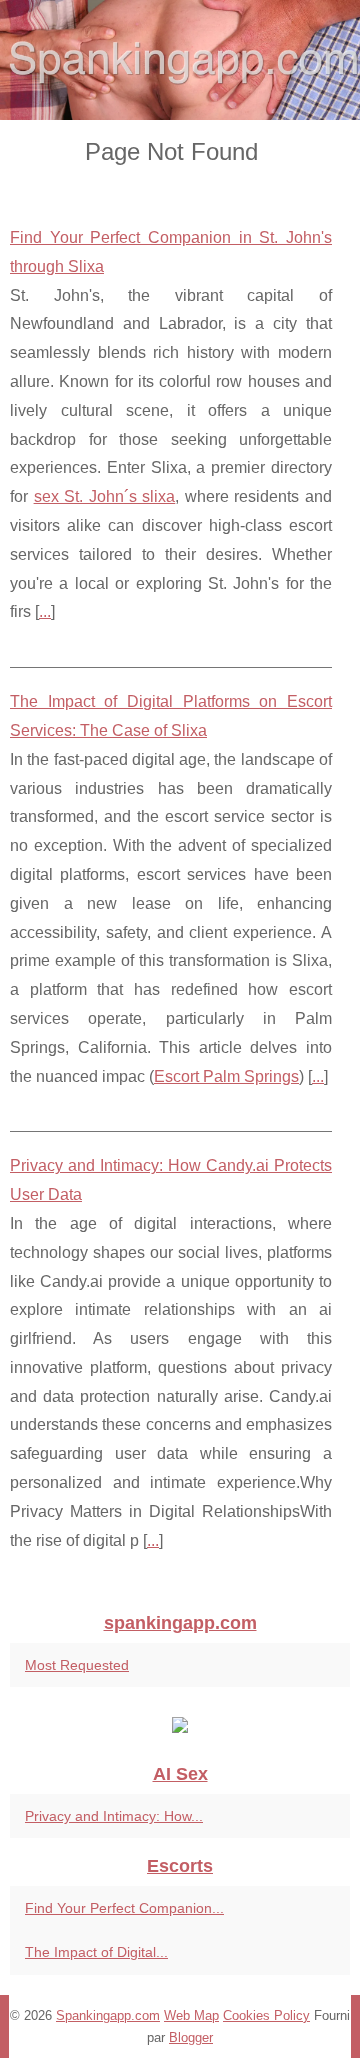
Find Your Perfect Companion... (124, 1908)
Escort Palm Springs (226, 1076)
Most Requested (77, 1665)
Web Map (191, 2015)
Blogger (191, 2037)
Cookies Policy (266, 2015)
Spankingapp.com (108, 2015)
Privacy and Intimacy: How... (114, 1816)
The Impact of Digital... (96, 1952)
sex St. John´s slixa (105, 496)
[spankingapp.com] (180, 60)
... (45, 611)
